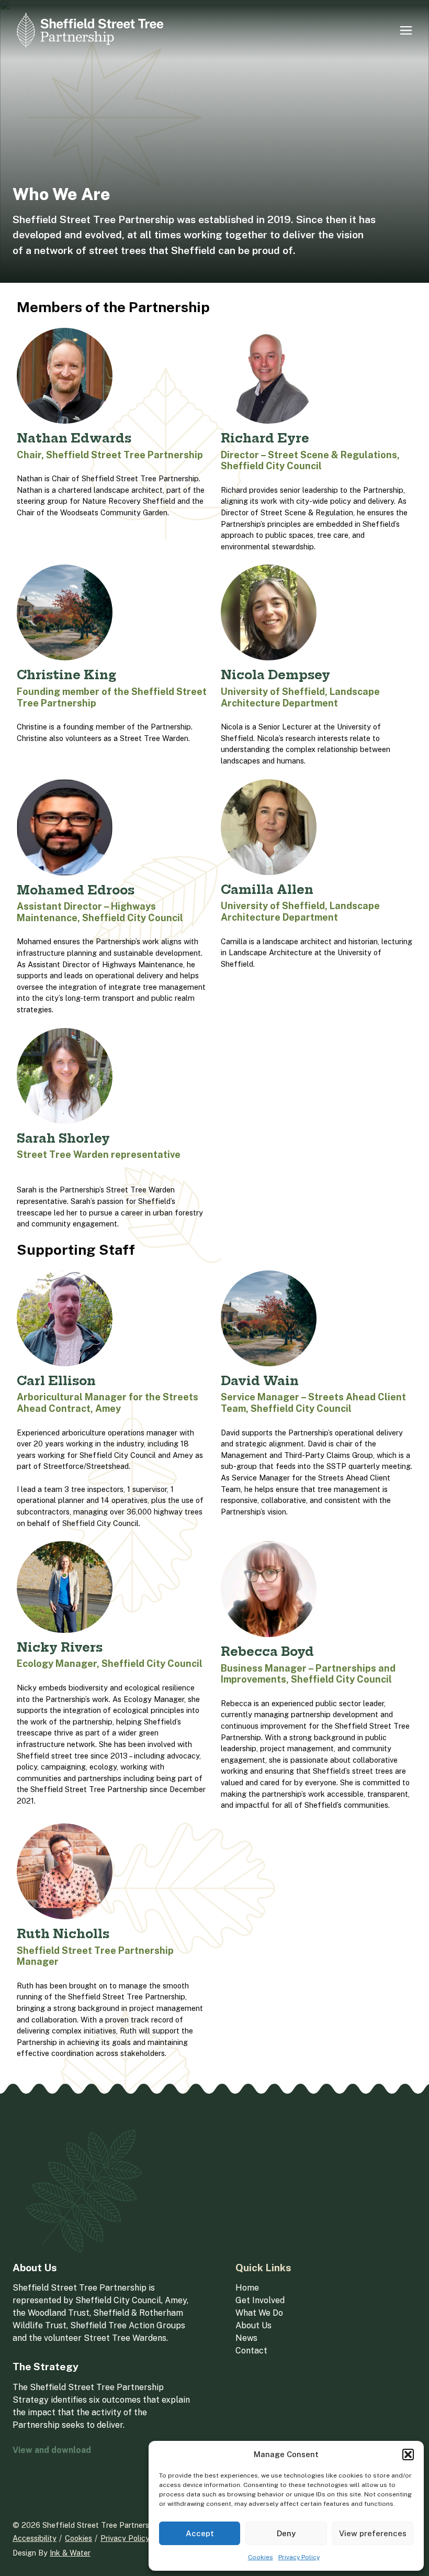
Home (247, 2288)
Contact (251, 2351)
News (246, 2338)
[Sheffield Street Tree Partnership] (90, 30)
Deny (286, 2533)
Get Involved (260, 2300)
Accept (200, 2533)
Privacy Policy (299, 2557)
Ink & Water (70, 2553)
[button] (408, 2455)
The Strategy (46, 2367)
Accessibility (35, 2538)
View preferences (373, 2533)
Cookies (261, 2557)
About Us (35, 2268)
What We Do (259, 2313)
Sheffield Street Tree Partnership (101, 2525)
